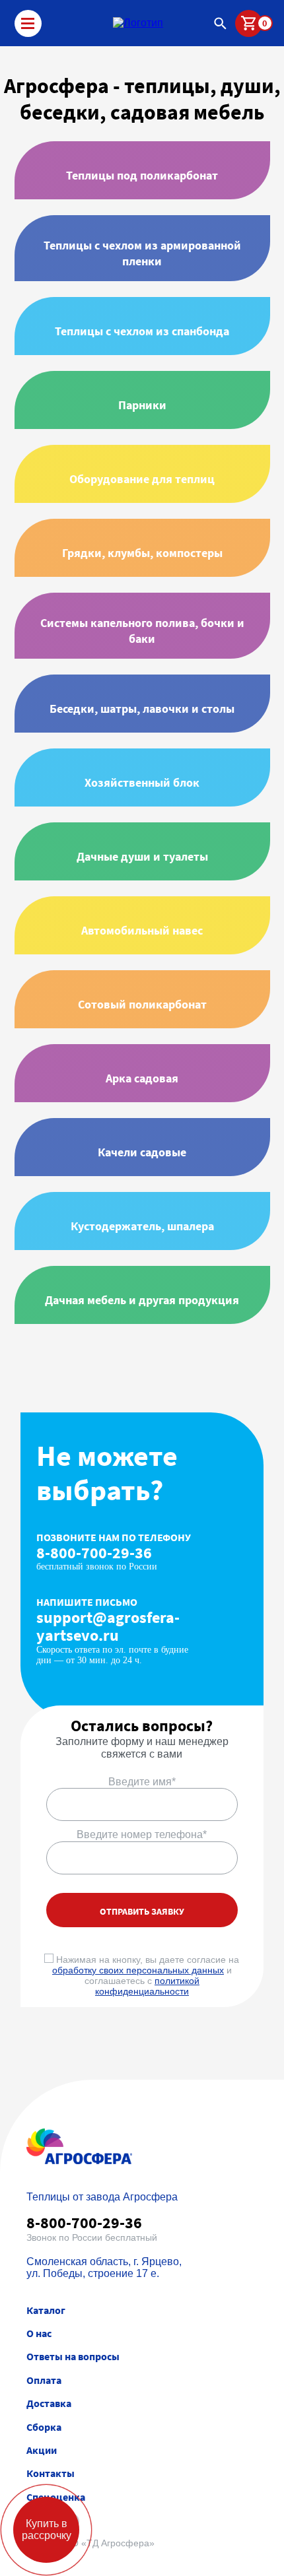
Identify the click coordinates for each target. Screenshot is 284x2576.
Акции (42, 2450)
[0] (249, 23)
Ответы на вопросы (73, 2356)
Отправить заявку (142, 1911)
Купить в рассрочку (47, 2529)
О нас (39, 2333)
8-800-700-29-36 (94, 1553)
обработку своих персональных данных (138, 1970)
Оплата (44, 2380)
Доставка (49, 2403)
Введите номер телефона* (142, 1834)
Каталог (46, 2310)
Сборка (44, 2427)
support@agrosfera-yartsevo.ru (108, 1627)
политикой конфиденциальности (147, 1986)
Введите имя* (142, 1782)
